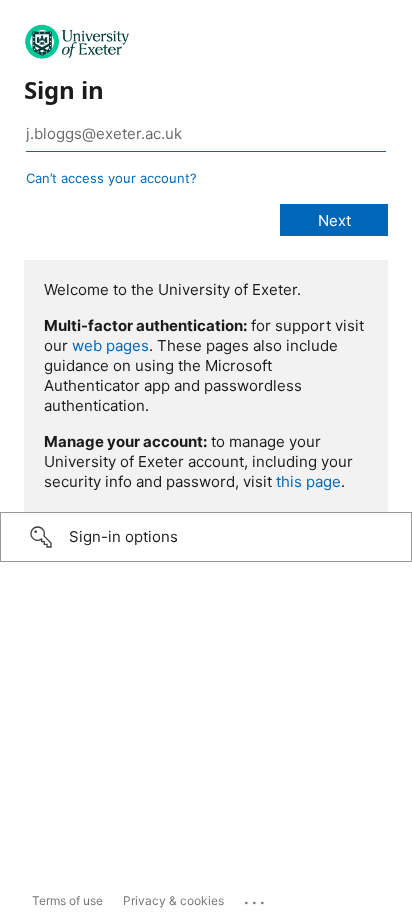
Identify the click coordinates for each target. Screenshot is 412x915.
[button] (206, 537)
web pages (110, 345)
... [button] (256, 898)
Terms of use (67, 900)
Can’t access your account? (111, 178)
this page (308, 481)
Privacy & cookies (173, 900)
